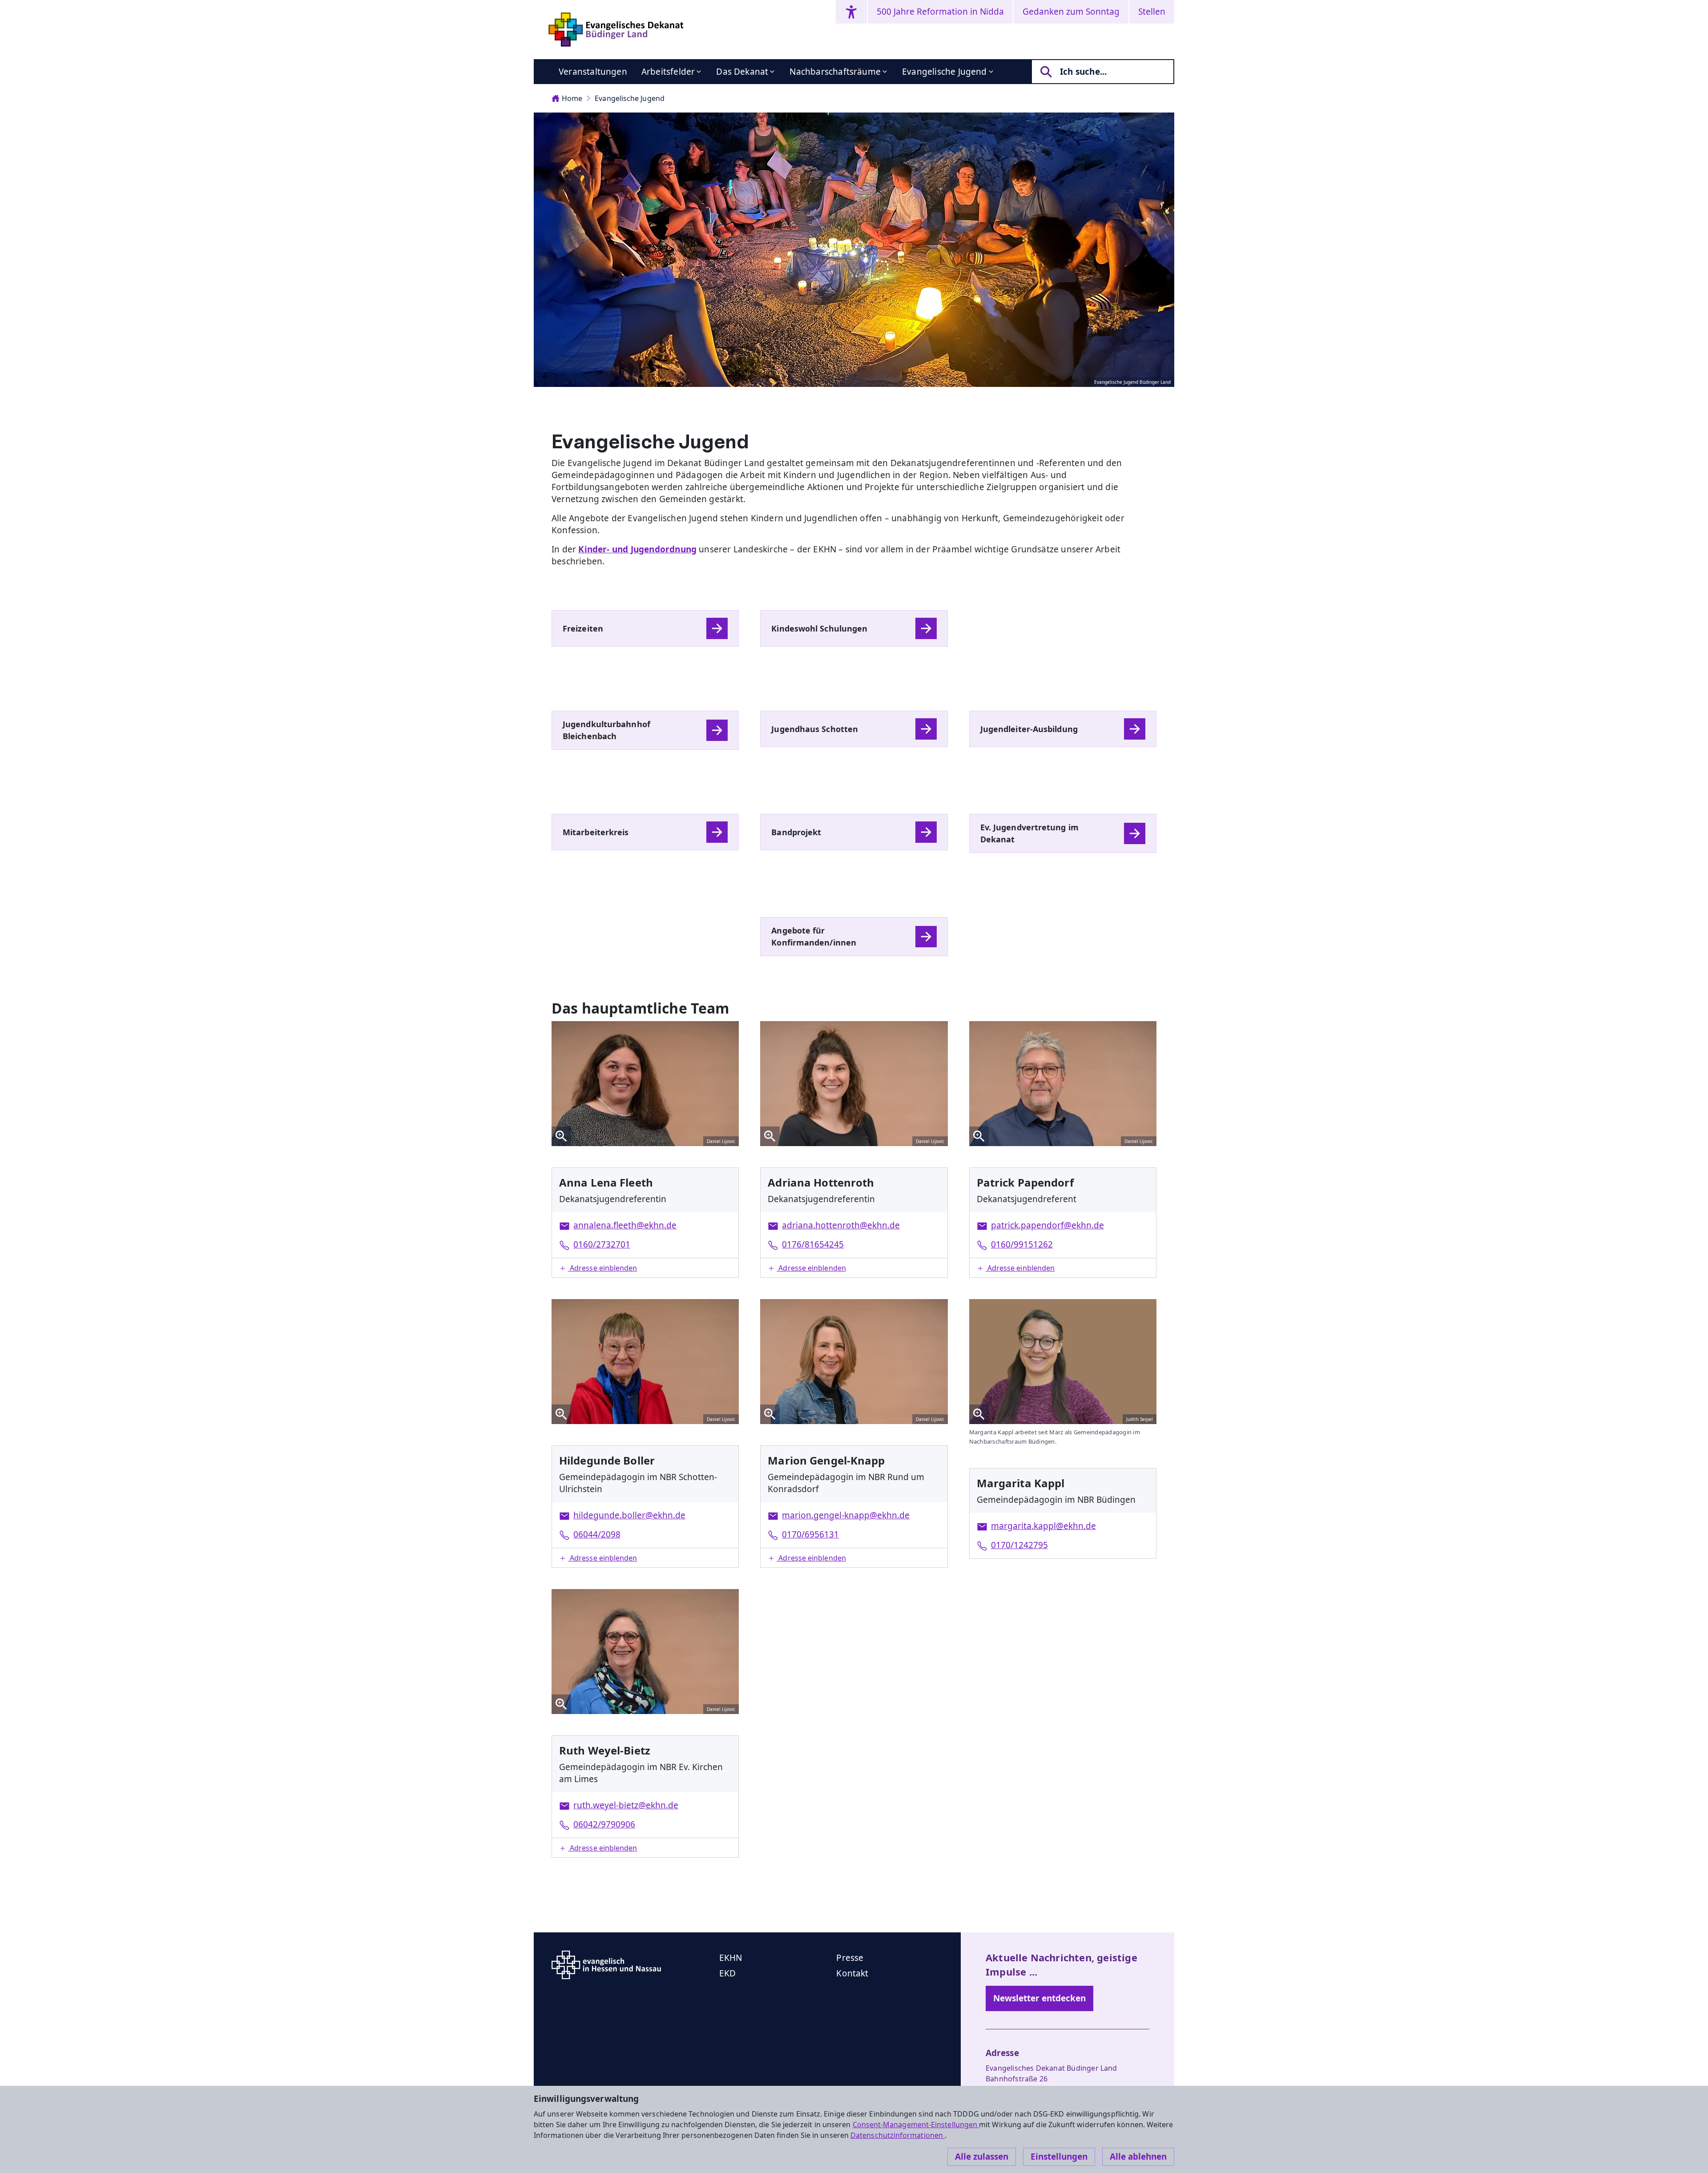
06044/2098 (597, 1534)
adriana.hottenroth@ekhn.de (841, 1225)
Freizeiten (583, 628)
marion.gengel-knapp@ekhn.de (846, 1515)
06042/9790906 (604, 1824)
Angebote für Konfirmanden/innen (814, 936)
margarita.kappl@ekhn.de (1043, 1526)
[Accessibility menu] (851, 12)
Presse (850, 1958)
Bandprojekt (796, 832)
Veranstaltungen (593, 72)
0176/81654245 (813, 1244)
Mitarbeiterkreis (596, 832)
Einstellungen (1059, 2157)
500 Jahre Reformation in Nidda (940, 12)
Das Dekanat (742, 72)
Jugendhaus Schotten (815, 729)
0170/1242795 (1019, 1545)
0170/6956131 (810, 1534)
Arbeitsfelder (668, 72)
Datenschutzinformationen (898, 2135)
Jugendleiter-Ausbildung (1029, 729)
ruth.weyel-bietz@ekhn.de (626, 1805)
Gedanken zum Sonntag (1071, 12)
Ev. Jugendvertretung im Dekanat (1029, 833)
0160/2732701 (602, 1244)
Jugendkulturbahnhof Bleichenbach (606, 730)
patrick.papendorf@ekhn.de (1047, 1225)
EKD (728, 1973)
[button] (645, 1268)
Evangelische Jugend (945, 72)
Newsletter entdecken (1039, 1998)
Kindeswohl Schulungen (819, 628)
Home (572, 98)
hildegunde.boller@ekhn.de (629, 1515)
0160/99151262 (1022, 1244)
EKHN (731, 1958)
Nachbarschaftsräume (835, 72)
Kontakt (852, 1973)
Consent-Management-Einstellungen (916, 2125)
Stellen (1152, 12)
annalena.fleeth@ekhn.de (625, 1225)
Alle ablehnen (1138, 2157)
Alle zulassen (982, 2157)
